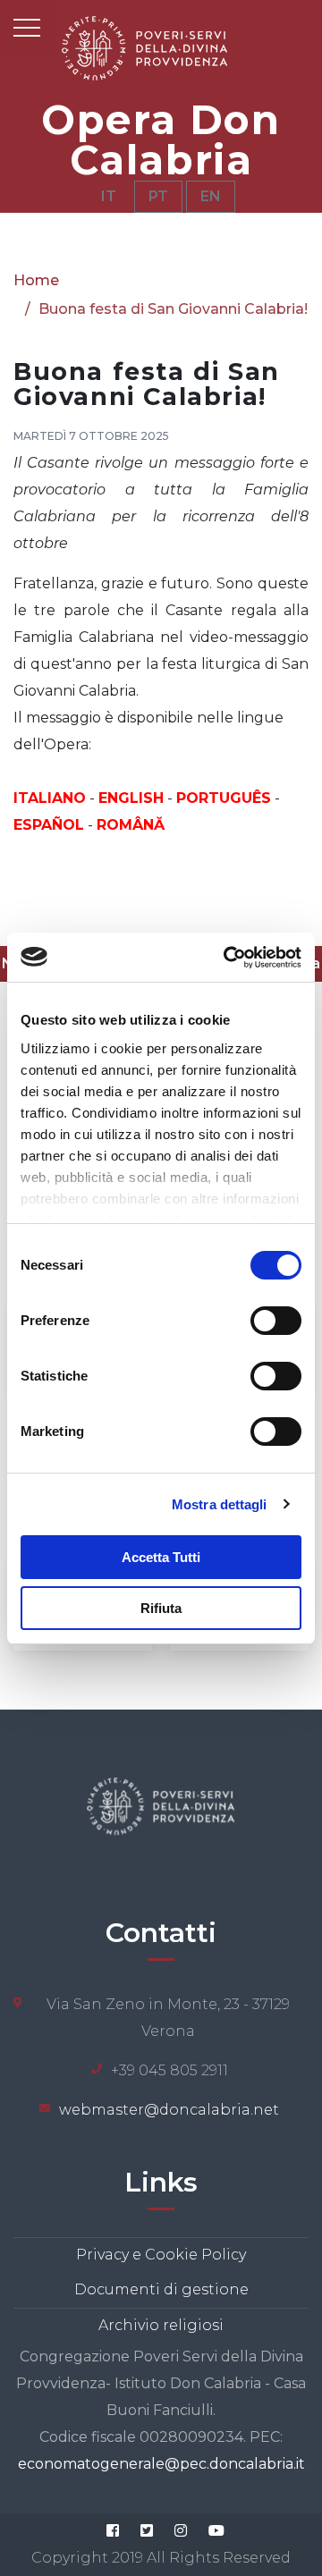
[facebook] (113, 2530)
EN (211, 196)
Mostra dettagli (220, 1504)
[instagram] (181, 2530)
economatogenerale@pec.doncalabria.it (161, 2464)
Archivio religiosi (161, 2325)
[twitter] (147, 2530)
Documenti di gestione (161, 2289)
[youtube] (216, 2530)
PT (158, 196)
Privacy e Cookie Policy (161, 2255)
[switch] (276, 1321)
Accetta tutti (161, 1557)
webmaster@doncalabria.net (169, 2110)
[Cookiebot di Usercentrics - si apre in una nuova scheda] (227, 958)
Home (36, 280)
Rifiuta (161, 1608)
